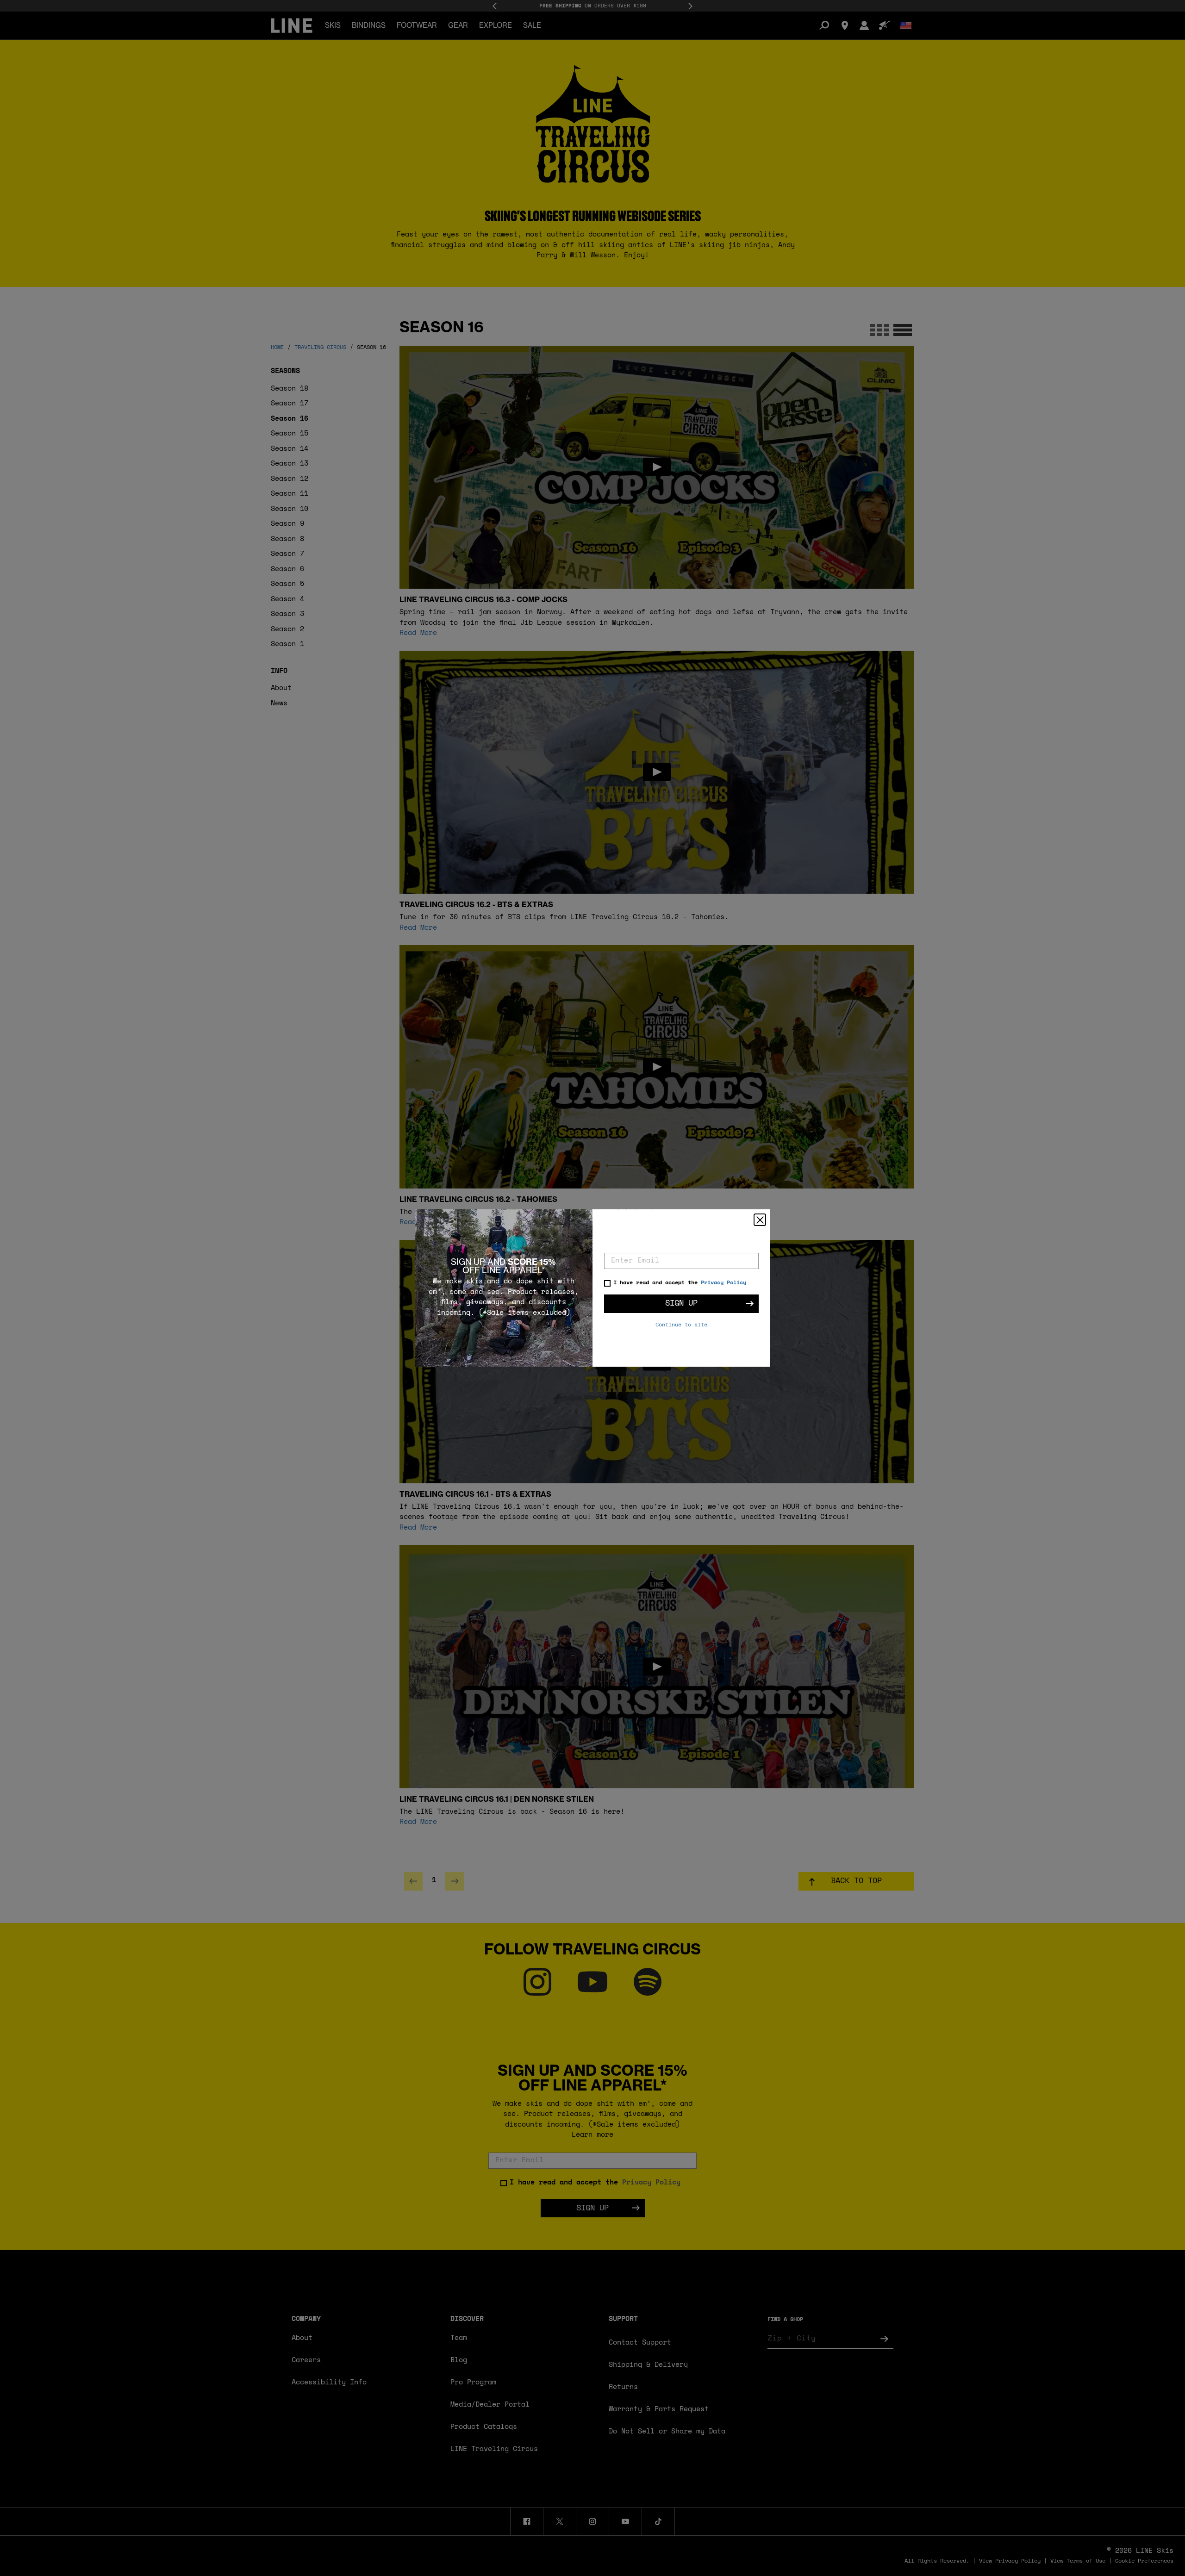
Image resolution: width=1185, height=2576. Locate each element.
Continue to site (681, 1325)
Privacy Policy (723, 1283)
